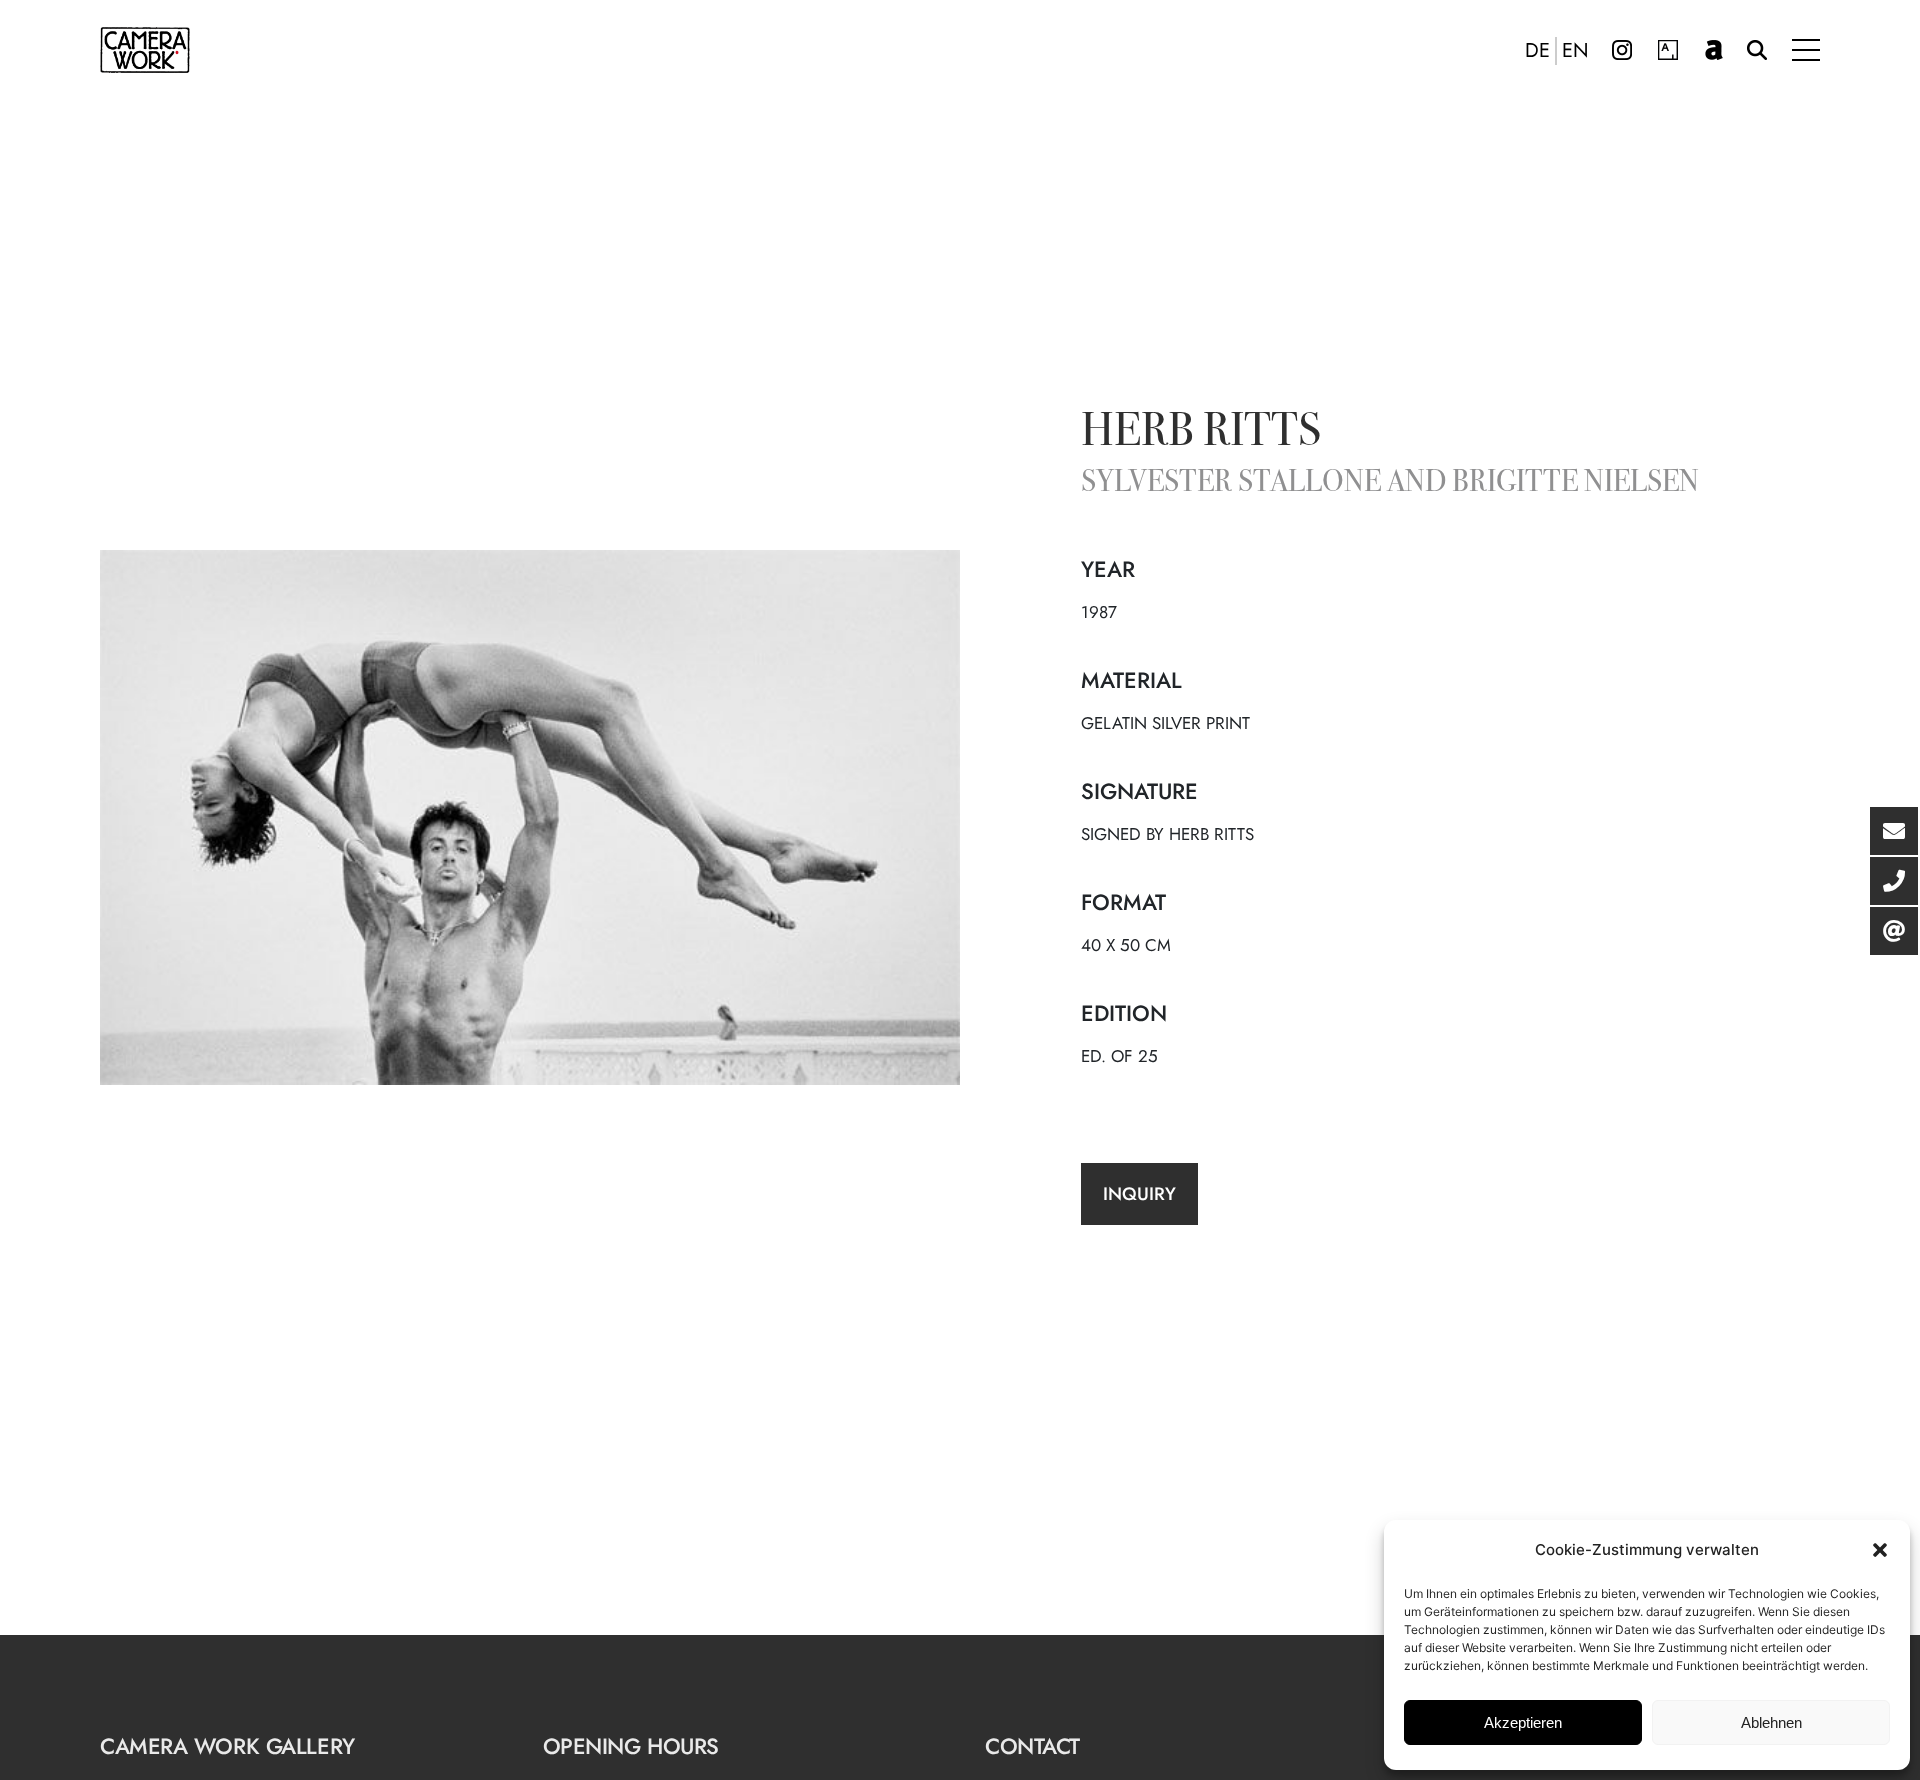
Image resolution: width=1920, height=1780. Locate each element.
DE (1537, 51)
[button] (1880, 1550)
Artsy (1668, 50)
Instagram (1622, 50)
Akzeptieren (1523, 1722)
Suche (1757, 50)
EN (1575, 51)
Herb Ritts (1201, 434)
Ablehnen (1771, 1722)
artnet (1714, 50)
